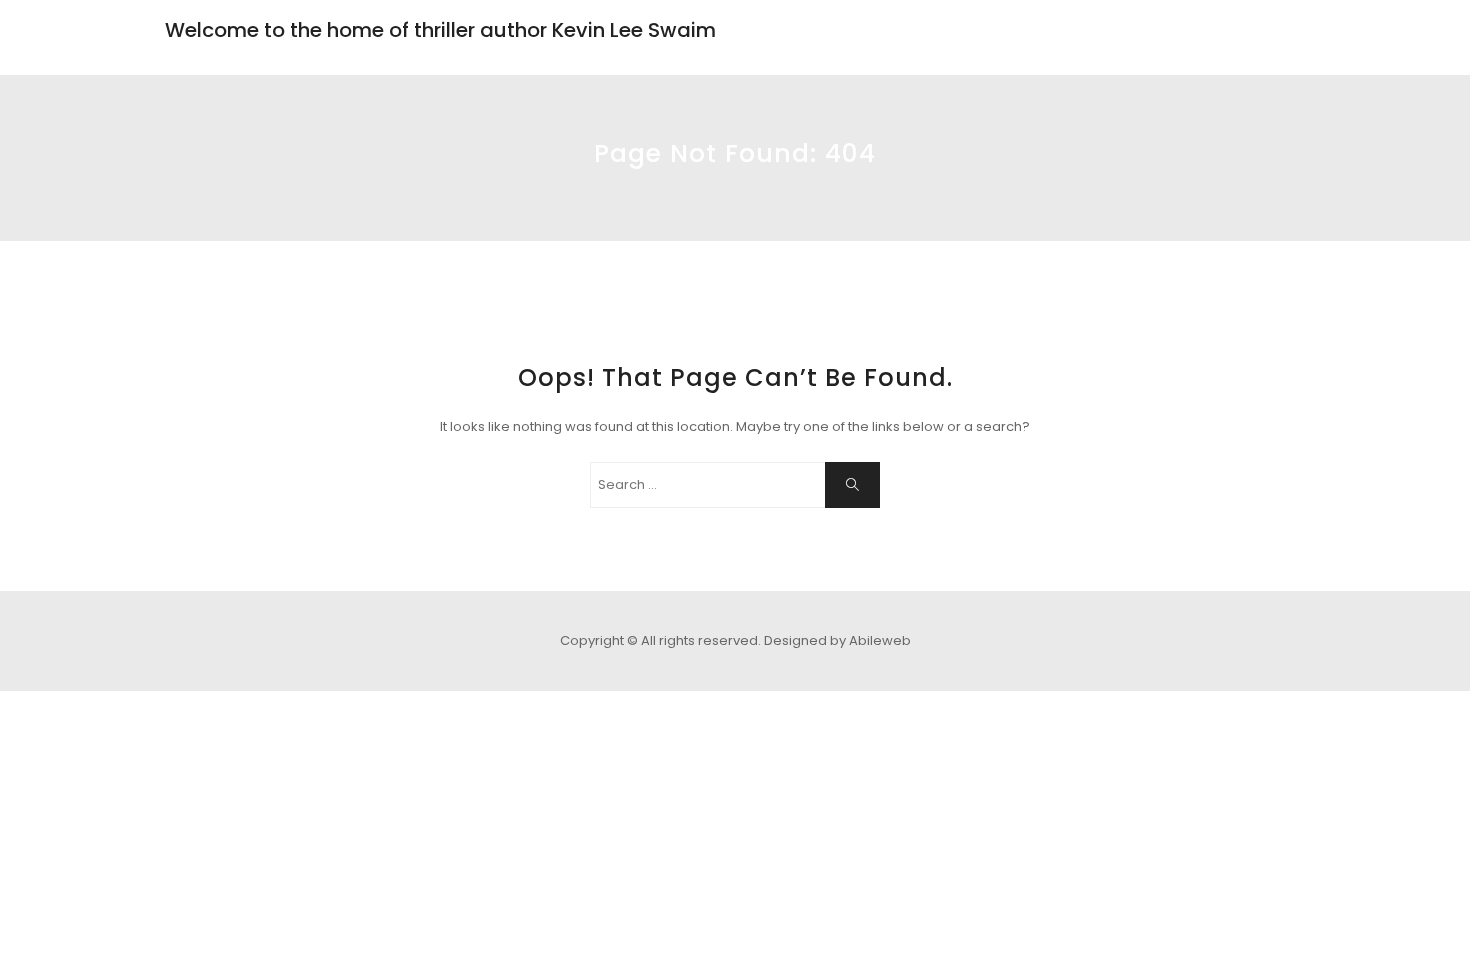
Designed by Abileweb (837, 640)
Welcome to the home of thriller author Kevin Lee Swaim (440, 30)
